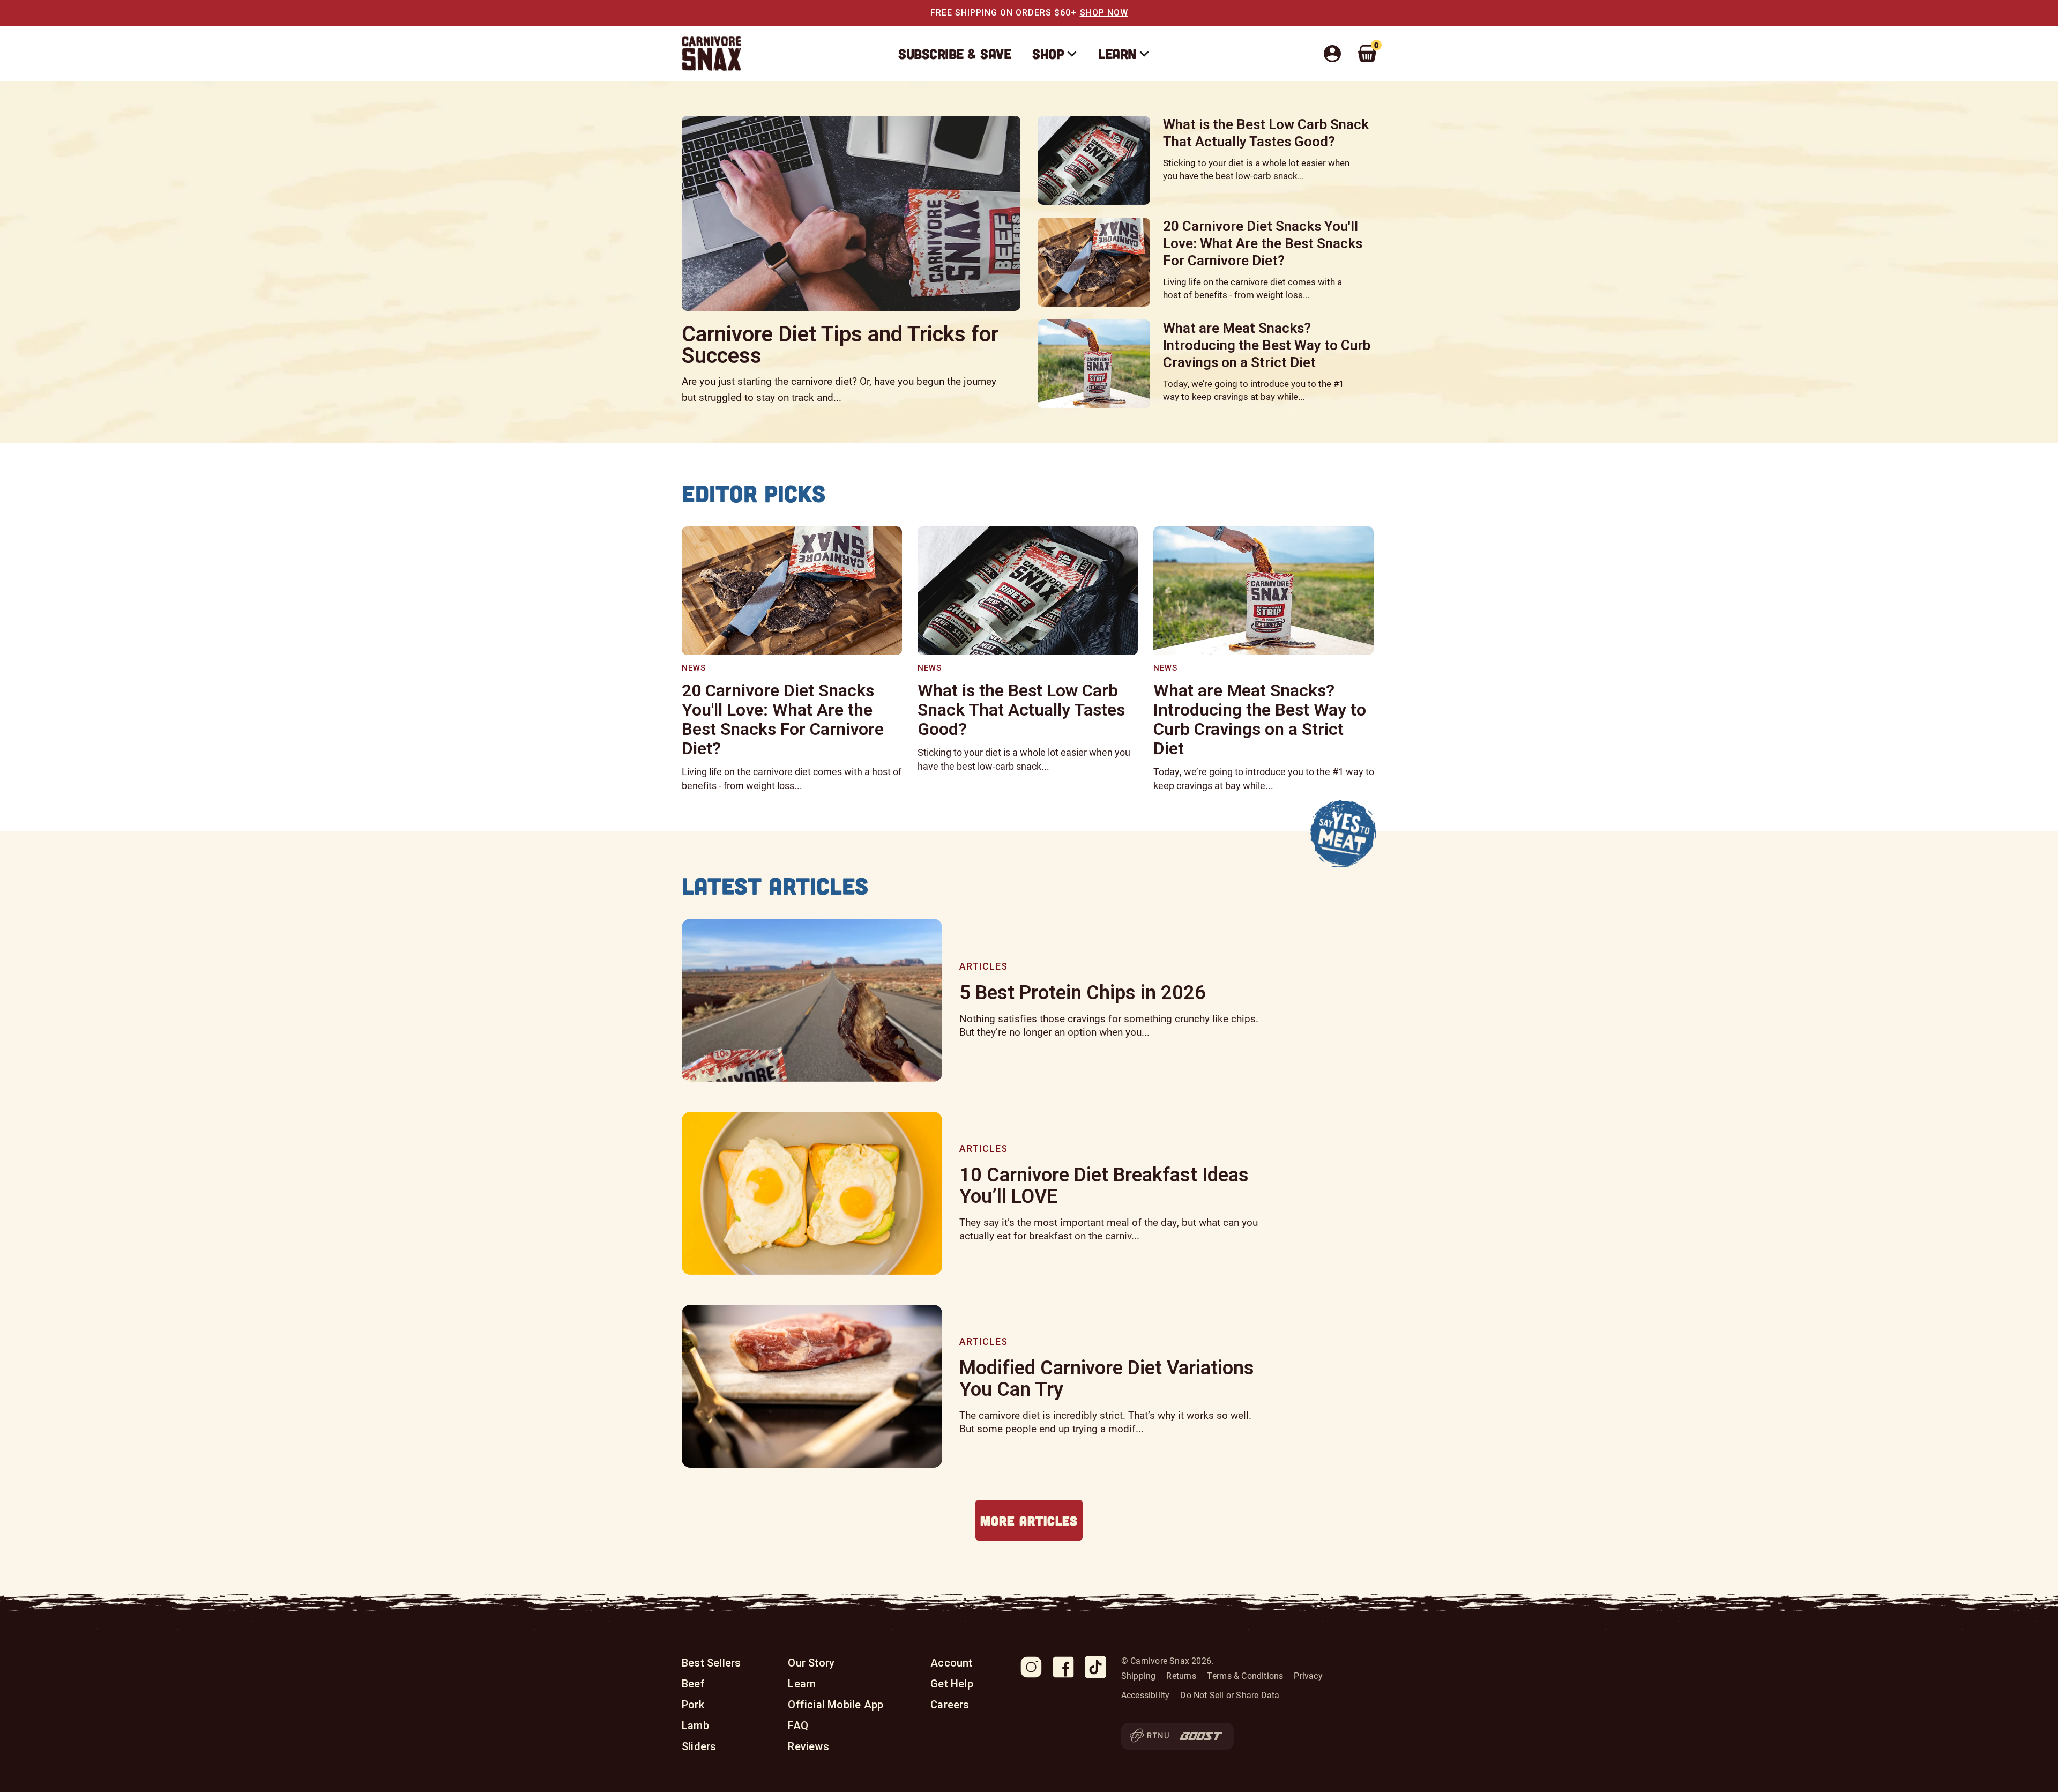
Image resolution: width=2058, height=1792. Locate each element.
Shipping (1139, 1676)
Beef (693, 1684)
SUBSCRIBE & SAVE (955, 53)
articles (983, 966)
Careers (950, 1705)
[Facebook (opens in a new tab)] (1063, 1667)
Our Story (811, 1663)
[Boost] (1201, 1736)
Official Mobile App (836, 1705)
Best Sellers (711, 1663)
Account (951, 1663)
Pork (693, 1705)
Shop (1048, 53)
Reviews (808, 1746)
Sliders (699, 1746)
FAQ (798, 1726)
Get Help (952, 1684)
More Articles (1029, 1520)
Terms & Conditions (1245, 1676)
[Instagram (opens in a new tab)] (1031, 1667)
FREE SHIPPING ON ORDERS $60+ (1004, 13)
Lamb (695, 1726)
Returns (1181, 1676)
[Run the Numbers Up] (1149, 1736)
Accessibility (1146, 1695)
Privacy (1308, 1676)
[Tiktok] (1095, 1667)
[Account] (1336, 54)
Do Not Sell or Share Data (1230, 1695)
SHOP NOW (1104, 13)
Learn (1117, 53)
